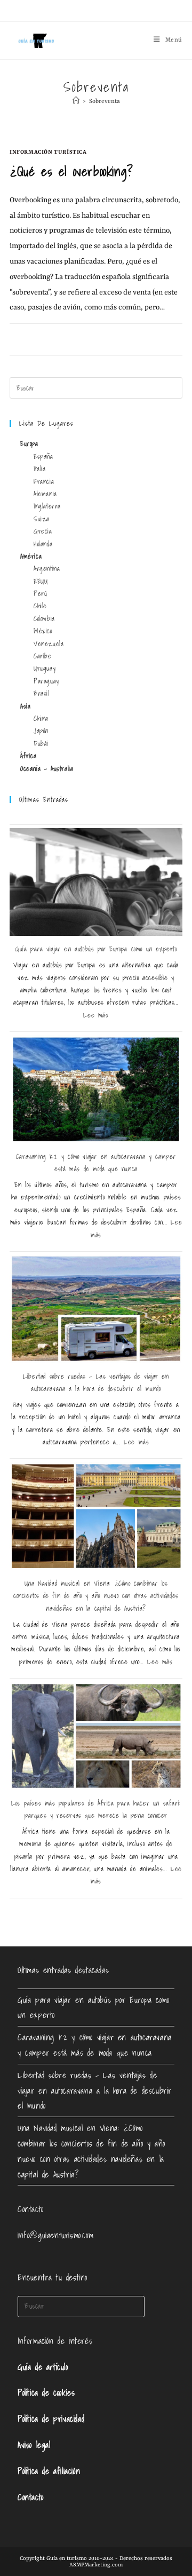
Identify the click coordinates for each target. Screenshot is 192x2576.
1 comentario (39, 336)
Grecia (43, 531)
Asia (25, 706)
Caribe (43, 656)
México (43, 631)
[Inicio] (76, 102)
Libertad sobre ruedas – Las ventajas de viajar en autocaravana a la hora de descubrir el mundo (95, 2090)
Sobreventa (105, 102)
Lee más (96, 1015)
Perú (40, 594)
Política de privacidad (51, 2419)
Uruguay (45, 668)
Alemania (45, 494)
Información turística (48, 152)
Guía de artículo (43, 2367)
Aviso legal (34, 2445)
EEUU (41, 581)
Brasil (42, 693)
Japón (41, 731)
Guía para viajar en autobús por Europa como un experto (96, 949)
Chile (40, 606)
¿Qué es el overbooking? (71, 171)
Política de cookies (46, 2392)
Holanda (43, 544)
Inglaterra (47, 506)
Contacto (31, 2497)
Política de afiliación (49, 2471)
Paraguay (46, 681)
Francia (44, 482)
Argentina (47, 569)
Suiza (42, 519)
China (41, 718)
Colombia (44, 619)
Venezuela (49, 644)
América (31, 556)
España (43, 456)
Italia (40, 469)
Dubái (41, 744)
